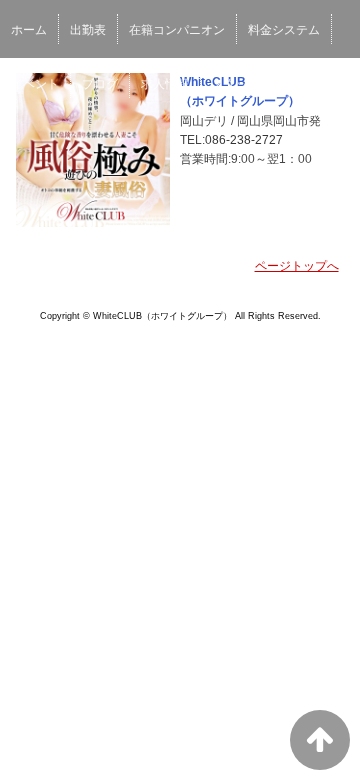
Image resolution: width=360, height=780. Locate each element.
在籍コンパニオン (177, 30)
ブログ (100, 84)
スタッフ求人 (248, 84)
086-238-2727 (244, 140)
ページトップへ (297, 266)
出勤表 (88, 30)
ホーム (29, 30)
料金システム (284, 30)
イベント (35, 84)
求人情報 (165, 84)
